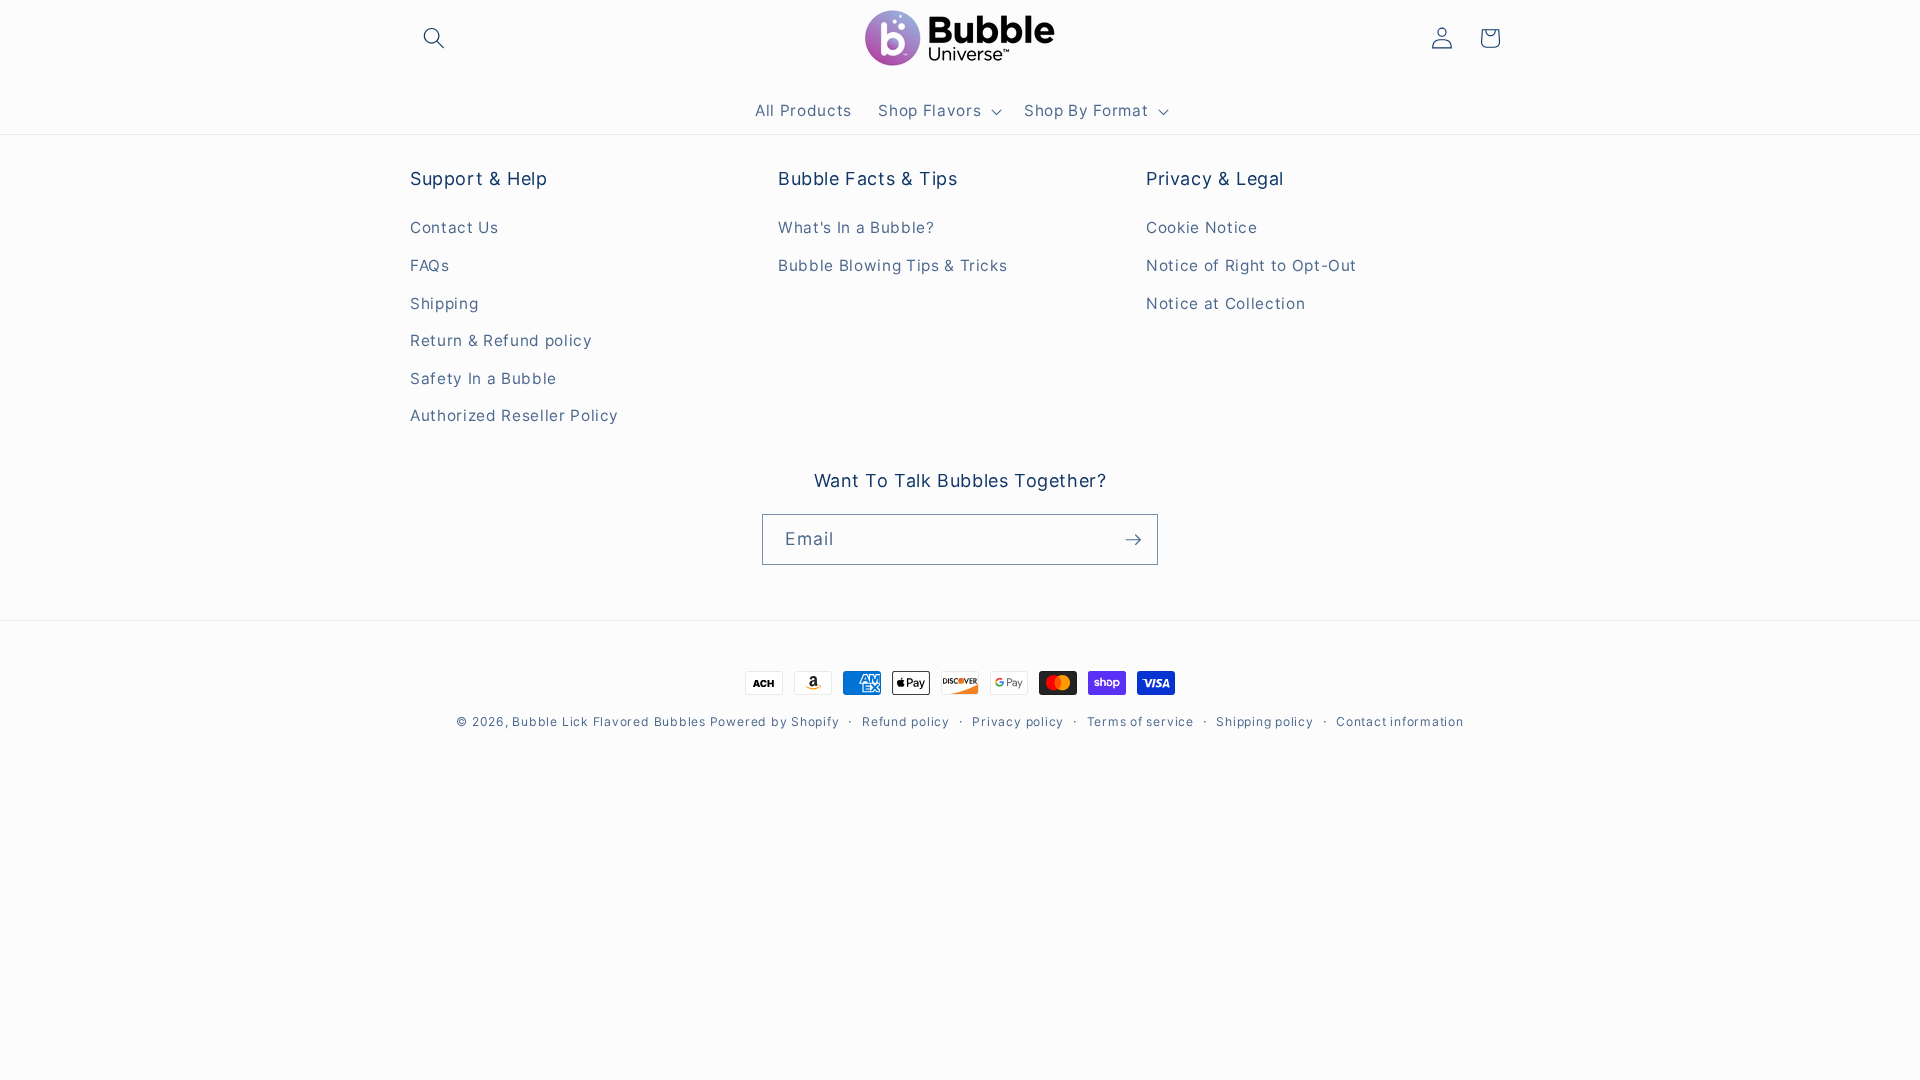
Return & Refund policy (501, 340)
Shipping (444, 303)
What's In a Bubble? (856, 227)
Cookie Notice (1202, 227)
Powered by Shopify (775, 721)
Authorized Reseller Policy (514, 415)
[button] (434, 38)
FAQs (430, 265)
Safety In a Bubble (483, 378)
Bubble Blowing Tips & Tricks (892, 265)
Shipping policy (1265, 721)
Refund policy (906, 721)
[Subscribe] (1133, 540)
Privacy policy (1018, 721)
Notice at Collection (1225, 303)
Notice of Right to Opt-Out (1251, 265)
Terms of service (1140, 721)
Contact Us (454, 227)
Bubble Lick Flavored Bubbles (610, 721)
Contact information (1400, 721)
